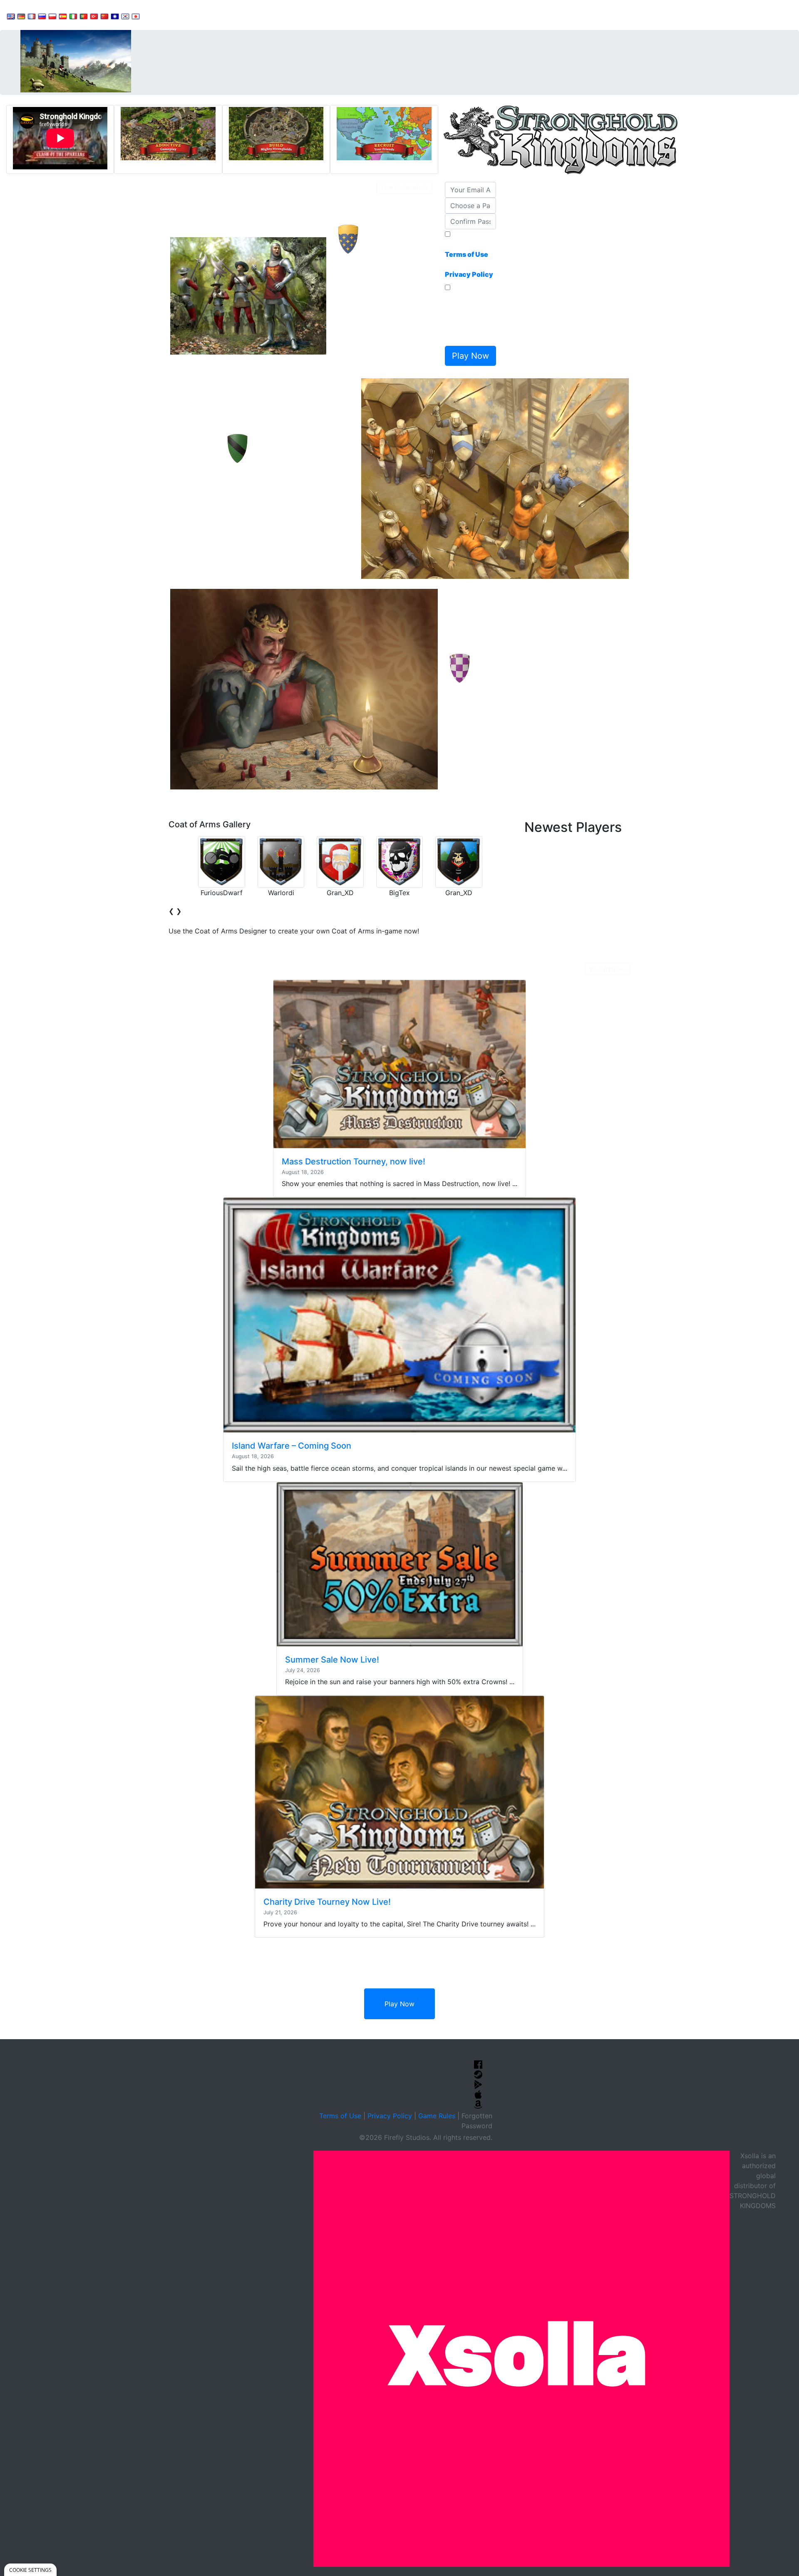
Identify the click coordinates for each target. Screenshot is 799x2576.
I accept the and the (469, 259)
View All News (608, 969)
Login (292, 15)
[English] (11, 16)
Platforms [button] (255, 15)
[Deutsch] (21, 16)
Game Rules (437, 2116)
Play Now (399, 2004)
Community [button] (208, 15)
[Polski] (52, 16)
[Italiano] (73, 16)
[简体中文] (104, 16)
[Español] (63, 16)
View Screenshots (404, 187)
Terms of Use (340, 2116)
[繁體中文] (115, 16)
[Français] (32, 16)
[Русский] (42, 16)
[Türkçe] (94, 16)
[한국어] (125, 16)
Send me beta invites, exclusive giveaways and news (468, 318)
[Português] (84, 16)
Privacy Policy (390, 2116)
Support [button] (163, 15)
